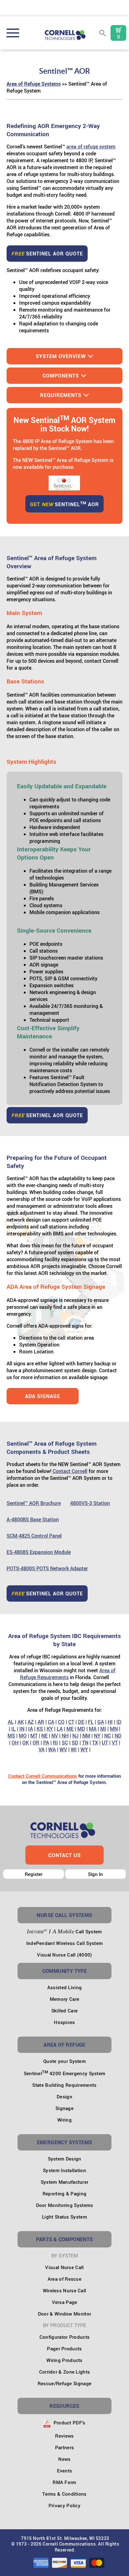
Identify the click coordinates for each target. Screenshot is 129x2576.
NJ (75, 1736)
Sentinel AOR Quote (47, 254)
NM (86, 1736)
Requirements (61, 395)
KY (50, 1729)
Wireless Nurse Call (65, 2290)
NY (97, 1736)
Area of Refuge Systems (34, 84)
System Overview (61, 356)
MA (93, 1729)
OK (26, 1743)
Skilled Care (65, 2011)
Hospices (64, 2022)
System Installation (64, 2170)
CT (71, 1722)
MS (11, 1736)
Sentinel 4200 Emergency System (65, 2073)
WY (84, 1749)
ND (118, 1736)
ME (70, 1729)
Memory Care (64, 1999)
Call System (64, 1931)
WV (63, 1749)
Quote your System (64, 2061)
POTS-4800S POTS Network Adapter (47, 1568)
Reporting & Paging (64, 2193)
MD (81, 1729)
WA (52, 1749)
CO (61, 1722)
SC (65, 1743)
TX (95, 1743)
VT (115, 1743)
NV (55, 1736)
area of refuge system (91, 147)
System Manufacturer (65, 2182)
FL (91, 1722)
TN (85, 1743)
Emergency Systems (65, 2142)
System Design (65, 2159)
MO (23, 1736)
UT (105, 1743)
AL (11, 1722)
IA (31, 1729)
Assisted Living (65, 1987)
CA (51, 1722)
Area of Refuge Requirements (68, 1674)
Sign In (95, 1874)
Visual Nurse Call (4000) (64, 1955)
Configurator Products (64, 2337)
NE (44, 1736)
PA (46, 1743)
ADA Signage (43, 1396)
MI (103, 1729)
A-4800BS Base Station (33, 1519)
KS (40, 1729)
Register (34, 1874)
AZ (31, 1722)
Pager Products (64, 2348)
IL (13, 1729)
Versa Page (65, 2302)
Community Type (65, 1971)
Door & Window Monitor (64, 2314)
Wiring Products (64, 2360)
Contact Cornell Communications (43, 1776)
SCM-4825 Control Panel (34, 1536)
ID (119, 1722)
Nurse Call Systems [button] (64, 1915)
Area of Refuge (64, 2045)
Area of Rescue (64, 2279)
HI (110, 1722)
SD (75, 1743)
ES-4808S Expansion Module (39, 1552)
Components (61, 376)
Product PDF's (69, 2423)
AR (41, 1722)
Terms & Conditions (64, 2494)
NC (108, 1736)
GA (101, 1722)
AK (21, 1722)
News (64, 2459)
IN (22, 1729)
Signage (64, 2108)
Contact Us (64, 1855)
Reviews (64, 2436)
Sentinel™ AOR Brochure (34, 1503)
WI (74, 1749)
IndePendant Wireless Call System (65, 1943)
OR (36, 1743)
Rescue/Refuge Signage (64, 2383)
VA (41, 1749)
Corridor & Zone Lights (65, 2372)
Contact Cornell (70, 1471)
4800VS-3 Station (90, 1503)
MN (114, 1729)
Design (64, 2097)
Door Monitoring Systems (65, 2205)
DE (81, 1722)
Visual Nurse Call (64, 2267)
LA (60, 1729)
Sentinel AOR (64, 504)
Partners (64, 2447)
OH (15, 1743)
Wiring (64, 2120)
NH (65, 1736)
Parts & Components (64, 2239)
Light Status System (64, 2217)
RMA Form (64, 2482)
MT (34, 1736)
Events (65, 2471)
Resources (64, 2406)
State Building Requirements (64, 2085)
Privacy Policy (64, 2505)
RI (55, 1743)
